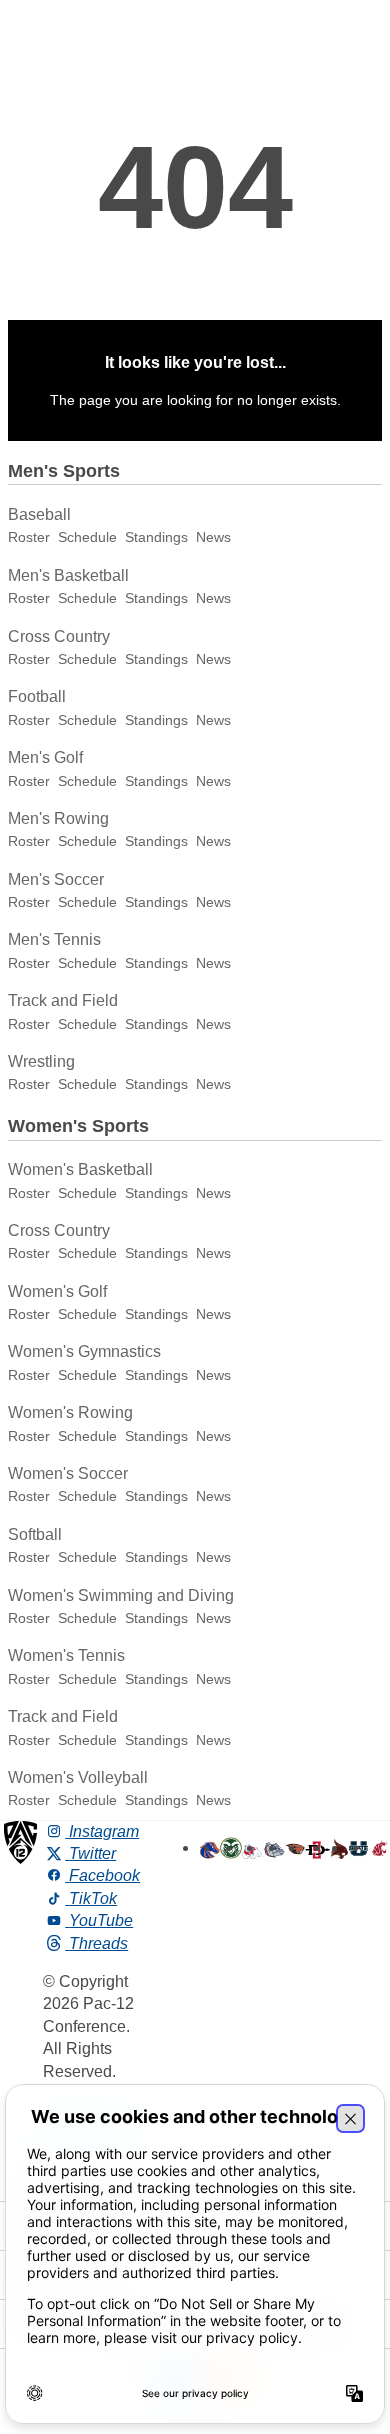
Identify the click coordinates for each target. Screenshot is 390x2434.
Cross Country (59, 636)
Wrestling (41, 1061)
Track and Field (63, 1000)
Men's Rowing (58, 818)
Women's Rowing (70, 1412)
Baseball (39, 514)
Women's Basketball (80, 1169)
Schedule (87, 537)
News (213, 537)
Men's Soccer (56, 879)
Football (37, 696)
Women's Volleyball (78, 1777)
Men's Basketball (68, 575)
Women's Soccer (68, 1473)
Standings (156, 537)
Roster (29, 537)
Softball (35, 1534)
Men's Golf (45, 757)
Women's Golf (57, 1291)
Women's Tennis (66, 1655)
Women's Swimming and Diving (121, 1595)
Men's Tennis (54, 939)
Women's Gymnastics (84, 1351)
